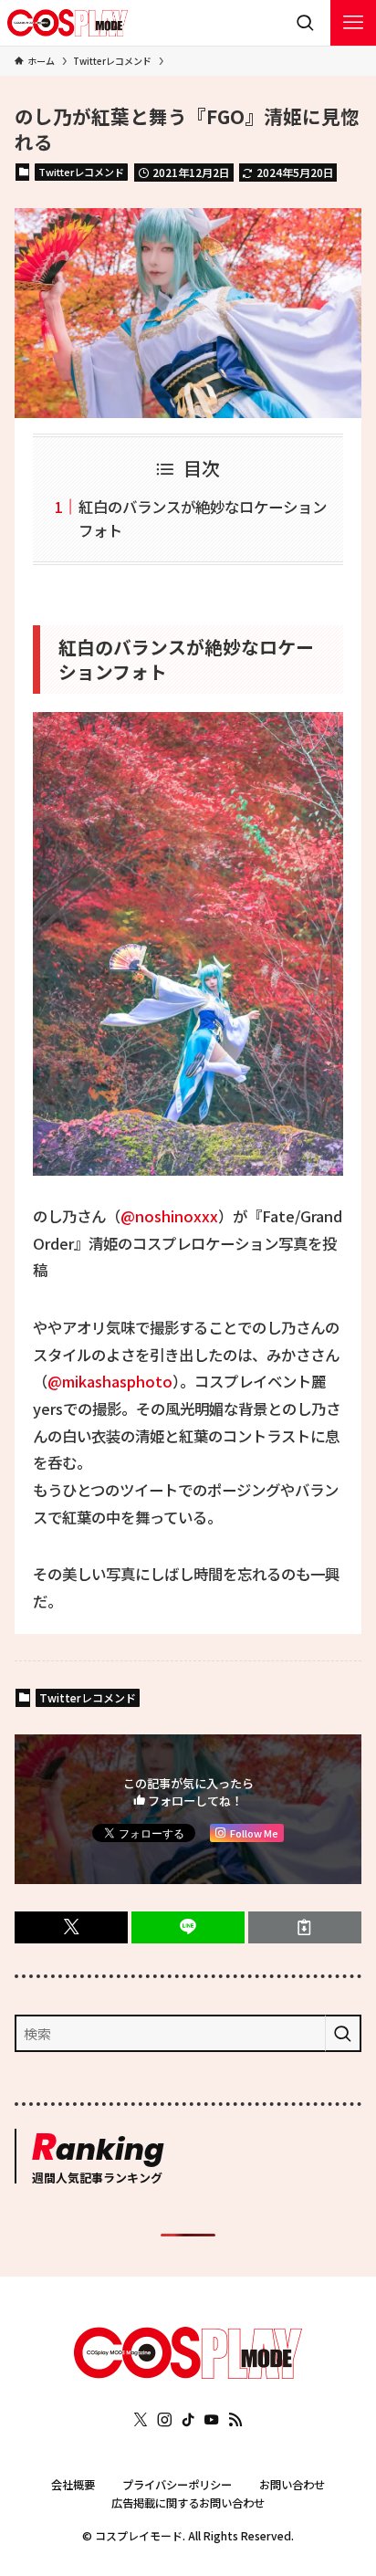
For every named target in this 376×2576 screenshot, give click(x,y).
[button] (71, 1927)
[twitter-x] (141, 2420)
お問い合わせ (292, 2485)
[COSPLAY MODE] (68, 23)
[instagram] (164, 2420)
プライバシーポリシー (177, 2485)
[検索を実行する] (343, 2034)
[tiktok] (188, 2420)
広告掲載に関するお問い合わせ (188, 2503)
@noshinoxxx (169, 1216)
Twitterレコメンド (81, 172)
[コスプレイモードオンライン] (188, 2373)
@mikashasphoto (110, 1381)
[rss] (235, 2420)
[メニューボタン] (353, 23)
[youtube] (212, 2420)
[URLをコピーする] (305, 1927)
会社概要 (73, 2485)
